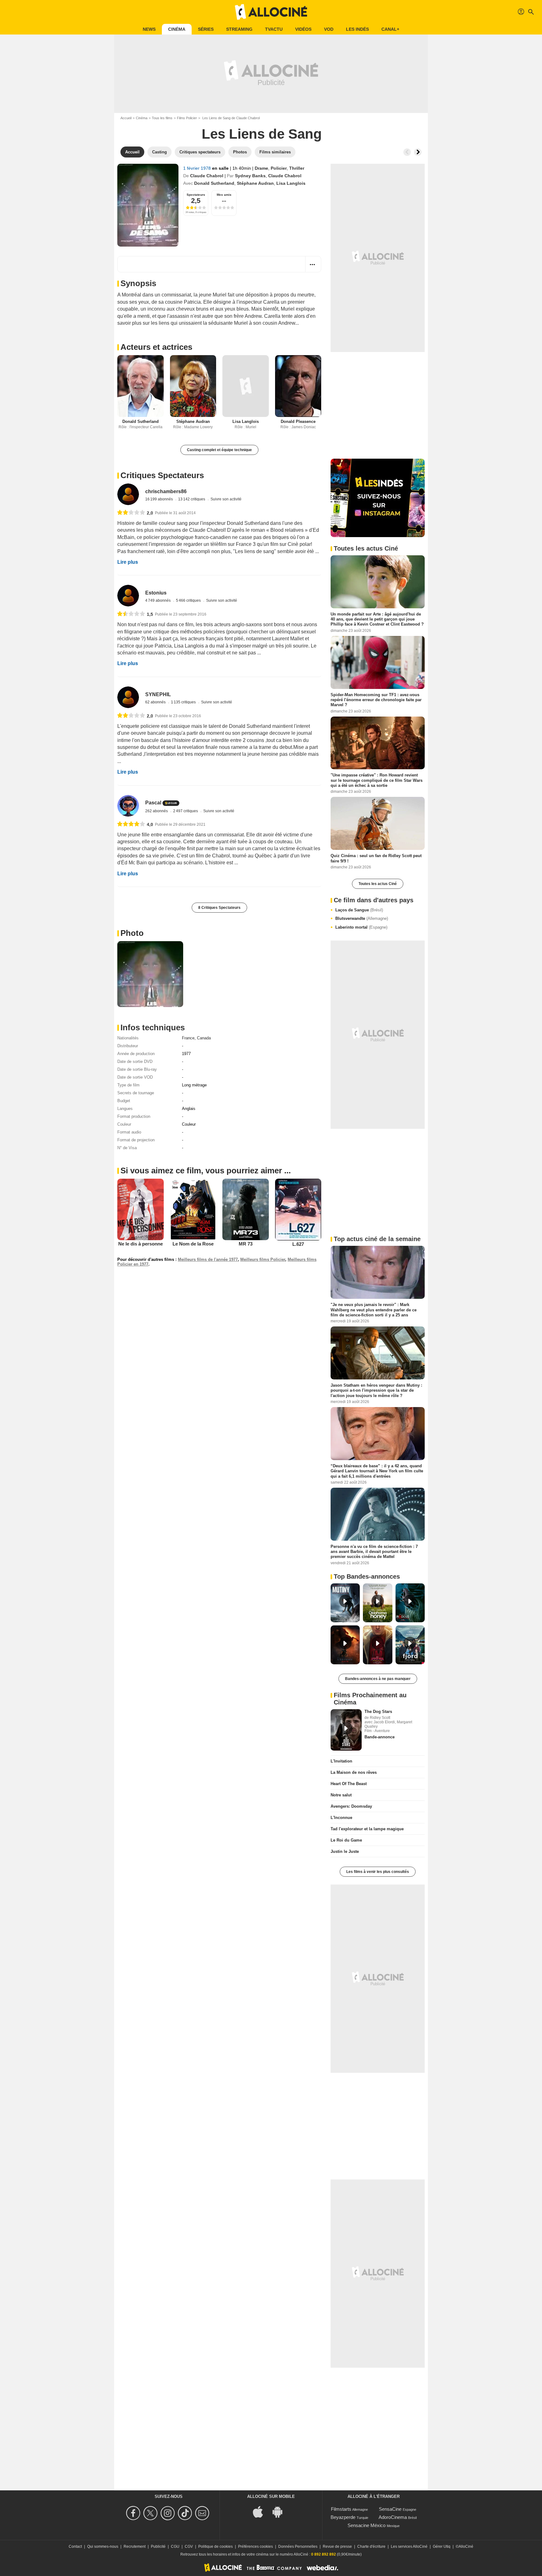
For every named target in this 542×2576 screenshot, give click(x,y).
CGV (189, 2547)
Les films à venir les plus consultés (378, 1872)
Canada (204, 1038)
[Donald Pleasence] (298, 386)
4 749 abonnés (158, 600)
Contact (75, 2547)
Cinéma (177, 29)
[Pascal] (128, 806)
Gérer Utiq (442, 2547)
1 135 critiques (184, 702)
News (149, 29)
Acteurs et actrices (156, 347)
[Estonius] (128, 596)
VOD (329, 29)
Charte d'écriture (371, 2547)
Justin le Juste (345, 1851)
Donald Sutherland (214, 183)
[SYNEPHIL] (128, 697)
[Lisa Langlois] (246, 386)
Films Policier (187, 118)
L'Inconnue (341, 1818)
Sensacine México (367, 2525)
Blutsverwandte (362, 918)
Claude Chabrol (207, 176)
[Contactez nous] (203, 2513)
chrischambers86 (166, 491)
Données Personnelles (298, 2547)
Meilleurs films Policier (263, 1259)
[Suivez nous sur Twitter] (151, 2513)
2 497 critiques (186, 811)
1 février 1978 (198, 168)
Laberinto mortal (361, 927)
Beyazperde (343, 2517)
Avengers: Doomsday (351, 1806)
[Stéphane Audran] (193, 386)
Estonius (156, 593)
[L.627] (298, 1210)
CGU (175, 2547)
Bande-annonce (380, 1737)
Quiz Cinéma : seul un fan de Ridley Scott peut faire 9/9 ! (376, 858)
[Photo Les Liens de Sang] (150, 974)
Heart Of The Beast (349, 1784)
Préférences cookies (255, 2547)
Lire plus (128, 562)
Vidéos (303, 29)
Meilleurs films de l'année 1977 (208, 1259)
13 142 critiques (192, 499)
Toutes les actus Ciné (378, 884)
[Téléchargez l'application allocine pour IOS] (261, 2512)
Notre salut (341, 1795)
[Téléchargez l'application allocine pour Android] (281, 2512)
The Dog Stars (378, 1712)
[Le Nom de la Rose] (193, 1209)
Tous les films (162, 118)
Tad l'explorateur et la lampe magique (367, 1829)
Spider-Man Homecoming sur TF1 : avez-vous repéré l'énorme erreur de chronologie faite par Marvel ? (376, 700)
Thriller (297, 168)
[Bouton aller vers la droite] (418, 152)
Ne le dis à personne (141, 1244)
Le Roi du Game (346, 1840)
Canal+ (390, 29)
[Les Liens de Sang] (148, 205)
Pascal (153, 803)
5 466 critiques (189, 600)
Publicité (158, 2547)
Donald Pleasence (298, 421)
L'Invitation (341, 1761)
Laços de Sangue (359, 910)
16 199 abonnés (159, 499)
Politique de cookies (215, 2547)
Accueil (126, 118)
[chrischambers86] (128, 494)
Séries (206, 29)
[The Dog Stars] (346, 1730)
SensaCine (390, 2509)
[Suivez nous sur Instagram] (169, 2513)
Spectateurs (196, 195)
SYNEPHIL (158, 694)
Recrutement (135, 2547)
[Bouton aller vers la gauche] (407, 152)
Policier (279, 168)
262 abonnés (157, 811)
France (188, 1038)
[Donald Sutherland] (141, 386)
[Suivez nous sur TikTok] (186, 2513)
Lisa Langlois (291, 183)
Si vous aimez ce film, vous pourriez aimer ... (206, 1171)
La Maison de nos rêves (354, 1772)
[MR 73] (246, 1209)
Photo (132, 933)
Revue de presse (337, 2547)
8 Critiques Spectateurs (219, 908)
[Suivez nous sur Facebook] (134, 2513)
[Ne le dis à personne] (141, 1209)
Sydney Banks (250, 176)
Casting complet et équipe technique (219, 450)
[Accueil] (271, 12)
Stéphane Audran (255, 183)
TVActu (274, 29)
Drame (261, 168)
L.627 (298, 1244)
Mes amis (224, 195)
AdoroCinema (393, 2517)
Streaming (239, 29)
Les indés (357, 29)
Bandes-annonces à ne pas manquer (378, 1679)
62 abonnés (156, 702)
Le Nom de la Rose (193, 1244)
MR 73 (246, 1244)
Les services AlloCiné (409, 2547)
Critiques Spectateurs (162, 475)
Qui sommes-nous (103, 2547)
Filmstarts (341, 2509)
